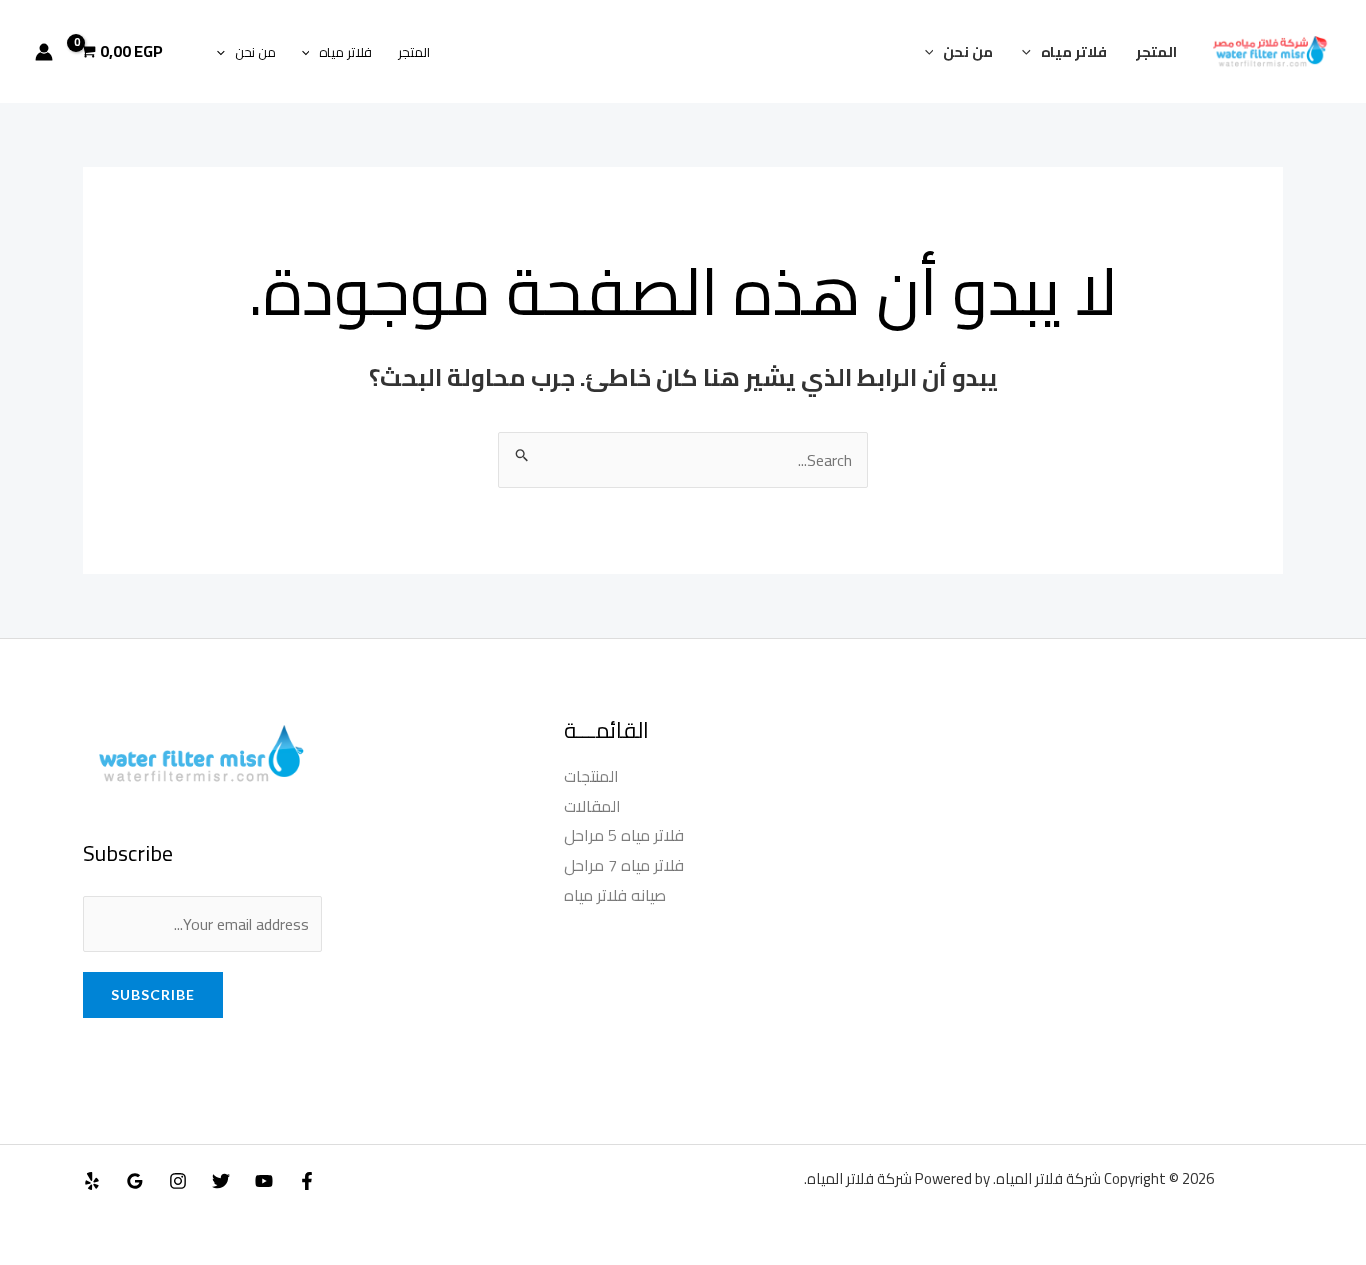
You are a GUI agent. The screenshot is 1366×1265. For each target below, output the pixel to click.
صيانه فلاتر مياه (615, 895)
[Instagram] (178, 1181)
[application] (1031, 51)
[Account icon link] (44, 52)
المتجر (1156, 51)
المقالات (592, 806)
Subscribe (153, 994)
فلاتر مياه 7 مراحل (624, 865)
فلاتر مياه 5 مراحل (624, 835)
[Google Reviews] (135, 1181)
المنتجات (591, 776)
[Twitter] (221, 1181)
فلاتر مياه (1074, 51)
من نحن (968, 51)
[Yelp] (92, 1181)
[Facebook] (307, 1181)
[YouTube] (264, 1181)
